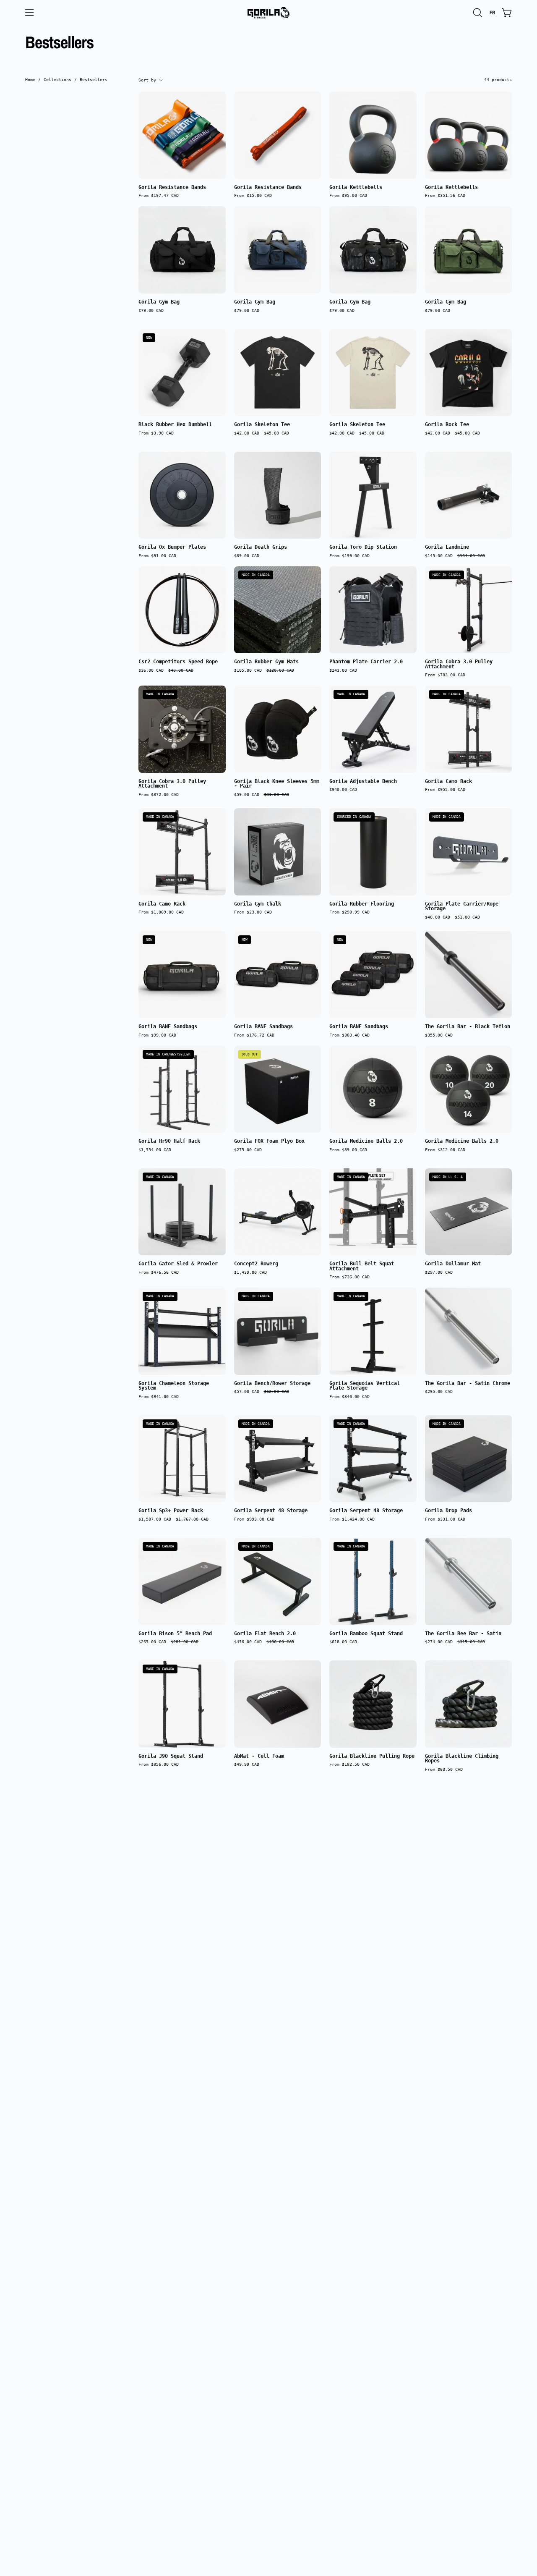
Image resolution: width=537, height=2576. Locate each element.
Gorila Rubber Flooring (362, 904)
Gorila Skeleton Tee (262, 425)
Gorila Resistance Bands (172, 188)
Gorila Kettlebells (356, 188)
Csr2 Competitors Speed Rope (178, 662)
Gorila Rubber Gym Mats (266, 662)
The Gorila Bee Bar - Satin (463, 1634)
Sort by (147, 80)
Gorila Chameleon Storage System (174, 1386)
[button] (477, 13)
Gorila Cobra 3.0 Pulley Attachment (459, 664)
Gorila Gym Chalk (258, 904)
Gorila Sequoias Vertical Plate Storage (365, 1386)
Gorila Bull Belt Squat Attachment (362, 1266)
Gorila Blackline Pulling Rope (372, 1757)
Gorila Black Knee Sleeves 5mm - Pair (277, 784)
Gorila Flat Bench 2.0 (265, 1634)
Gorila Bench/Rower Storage (272, 1384)
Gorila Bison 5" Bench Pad (175, 1634)
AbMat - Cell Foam (259, 1757)
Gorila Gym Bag (159, 302)
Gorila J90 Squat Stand (171, 1757)
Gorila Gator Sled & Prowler (178, 1264)
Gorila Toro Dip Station (363, 547)
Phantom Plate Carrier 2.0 (366, 662)
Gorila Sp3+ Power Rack (171, 1511)
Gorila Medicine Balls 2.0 (366, 1141)
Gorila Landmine (447, 547)
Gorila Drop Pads (448, 1511)
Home (30, 79)
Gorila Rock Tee (447, 425)
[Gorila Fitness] (268, 13)
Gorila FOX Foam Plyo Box (269, 1141)
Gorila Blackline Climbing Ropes (462, 1759)
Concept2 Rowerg (256, 1264)
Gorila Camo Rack (448, 782)
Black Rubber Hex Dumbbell (175, 425)
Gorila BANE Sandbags (168, 1027)
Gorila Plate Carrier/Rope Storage (462, 907)
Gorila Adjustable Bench (363, 782)
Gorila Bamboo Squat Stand (366, 1634)
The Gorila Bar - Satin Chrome (468, 1384)
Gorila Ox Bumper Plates (172, 547)
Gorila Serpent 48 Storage (271, 1511)
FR (492, 13)
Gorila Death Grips (261, 547)
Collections (57, 79)
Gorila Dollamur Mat (453, 1264)
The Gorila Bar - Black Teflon (468, 1027)
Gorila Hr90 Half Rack (169, 1141)
